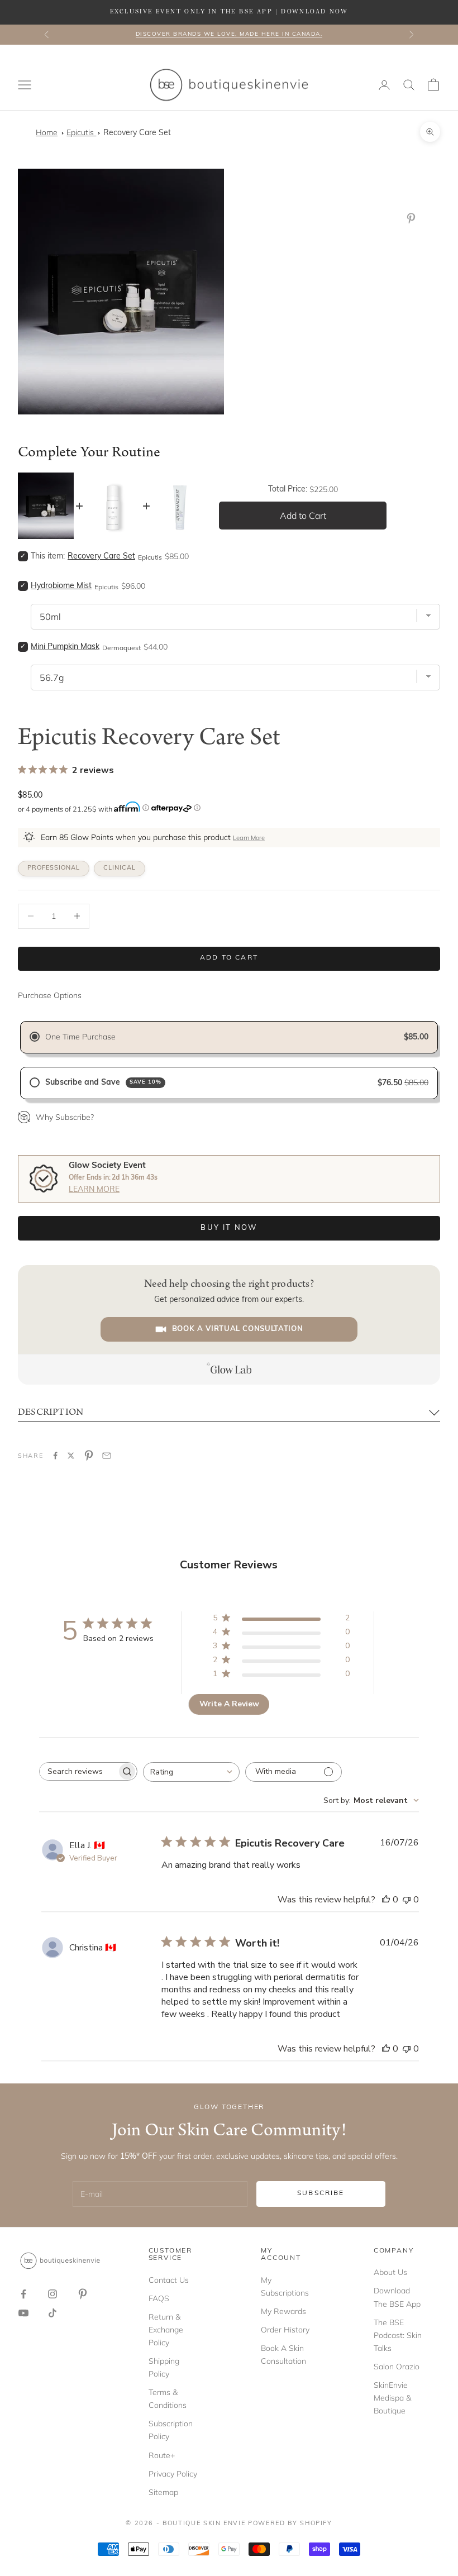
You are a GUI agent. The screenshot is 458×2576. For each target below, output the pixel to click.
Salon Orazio (397, 2367)
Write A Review (229, 1704)
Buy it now (229, 1228)
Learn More (249, 839)
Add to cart (229, 958)
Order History (285, 2330)
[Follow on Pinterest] (83, 2294)
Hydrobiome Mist (61, 586)
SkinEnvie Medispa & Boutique (392, 2398)
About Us (390, 2272)
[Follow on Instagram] (53, 2294)
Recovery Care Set (137, 133)
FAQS (159, 2298)
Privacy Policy (173, 2474)
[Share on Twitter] (71, 1456)
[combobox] (191, 1772)
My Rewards (283, 2311)
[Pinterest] (413, 218)
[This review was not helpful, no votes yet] (407, 1900)
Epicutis (81, 132)
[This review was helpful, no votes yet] (386, 1900)
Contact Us (169, 2280)
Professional (54, 868)
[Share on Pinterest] (89, 1456)
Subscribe (321, 2193)
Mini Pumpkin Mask (65, 647)
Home (47, 132)
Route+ (162, 2455)
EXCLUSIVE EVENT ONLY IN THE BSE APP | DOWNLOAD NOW (229, 12)
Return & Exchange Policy (166, 2330)
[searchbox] (78, 1771)
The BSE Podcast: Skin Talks (398, 2335)
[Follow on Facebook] (23, 2294)
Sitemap (163, 2492)
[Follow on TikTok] (53, 2313)
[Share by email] (107, 1456)
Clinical (120, 868)
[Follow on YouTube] (23, 2313)
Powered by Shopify (290, 2524)
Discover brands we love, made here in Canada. (229, 34)
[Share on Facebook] (55, 1456)
